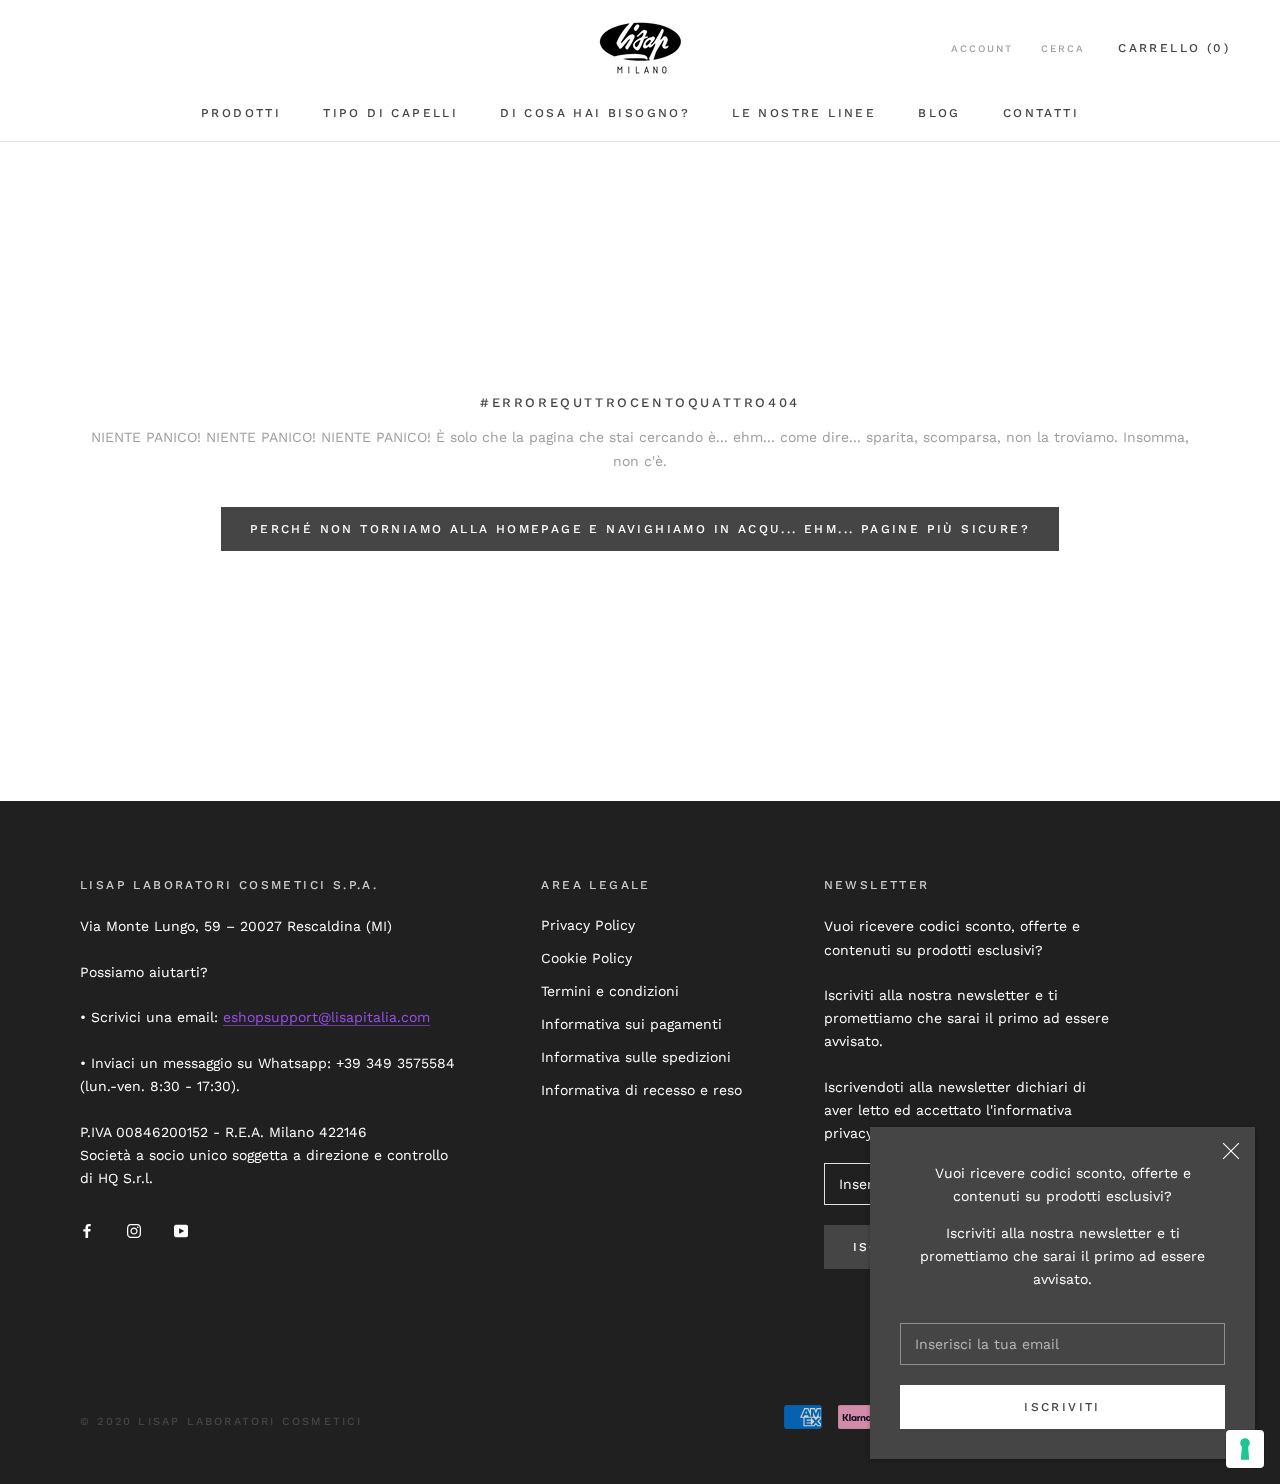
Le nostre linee (804, 113)
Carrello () (1174, 48)
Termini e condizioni (610, 991)
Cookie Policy (586, 958)
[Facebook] (87, 1230)
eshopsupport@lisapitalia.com (326, 1017)
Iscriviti (1062, 1407)
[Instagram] (134, 1230)
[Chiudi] (1231, 1151)
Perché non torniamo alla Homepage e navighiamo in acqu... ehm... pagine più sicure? (640, 529)
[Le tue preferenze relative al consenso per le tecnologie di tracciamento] (1245, 1449)
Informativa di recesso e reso (641, 1090)
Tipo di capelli (390, 113)
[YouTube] (181, 1230)
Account (982, 48)
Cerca (1063, 48)
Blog (939, 113)
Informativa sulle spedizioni (636, 1057)
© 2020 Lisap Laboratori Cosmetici (221, 1421)
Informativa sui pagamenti (631, 1024)
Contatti (1041, 113)
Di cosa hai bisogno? (595, 113)
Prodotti (241, 113)
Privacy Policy (588, 925)
